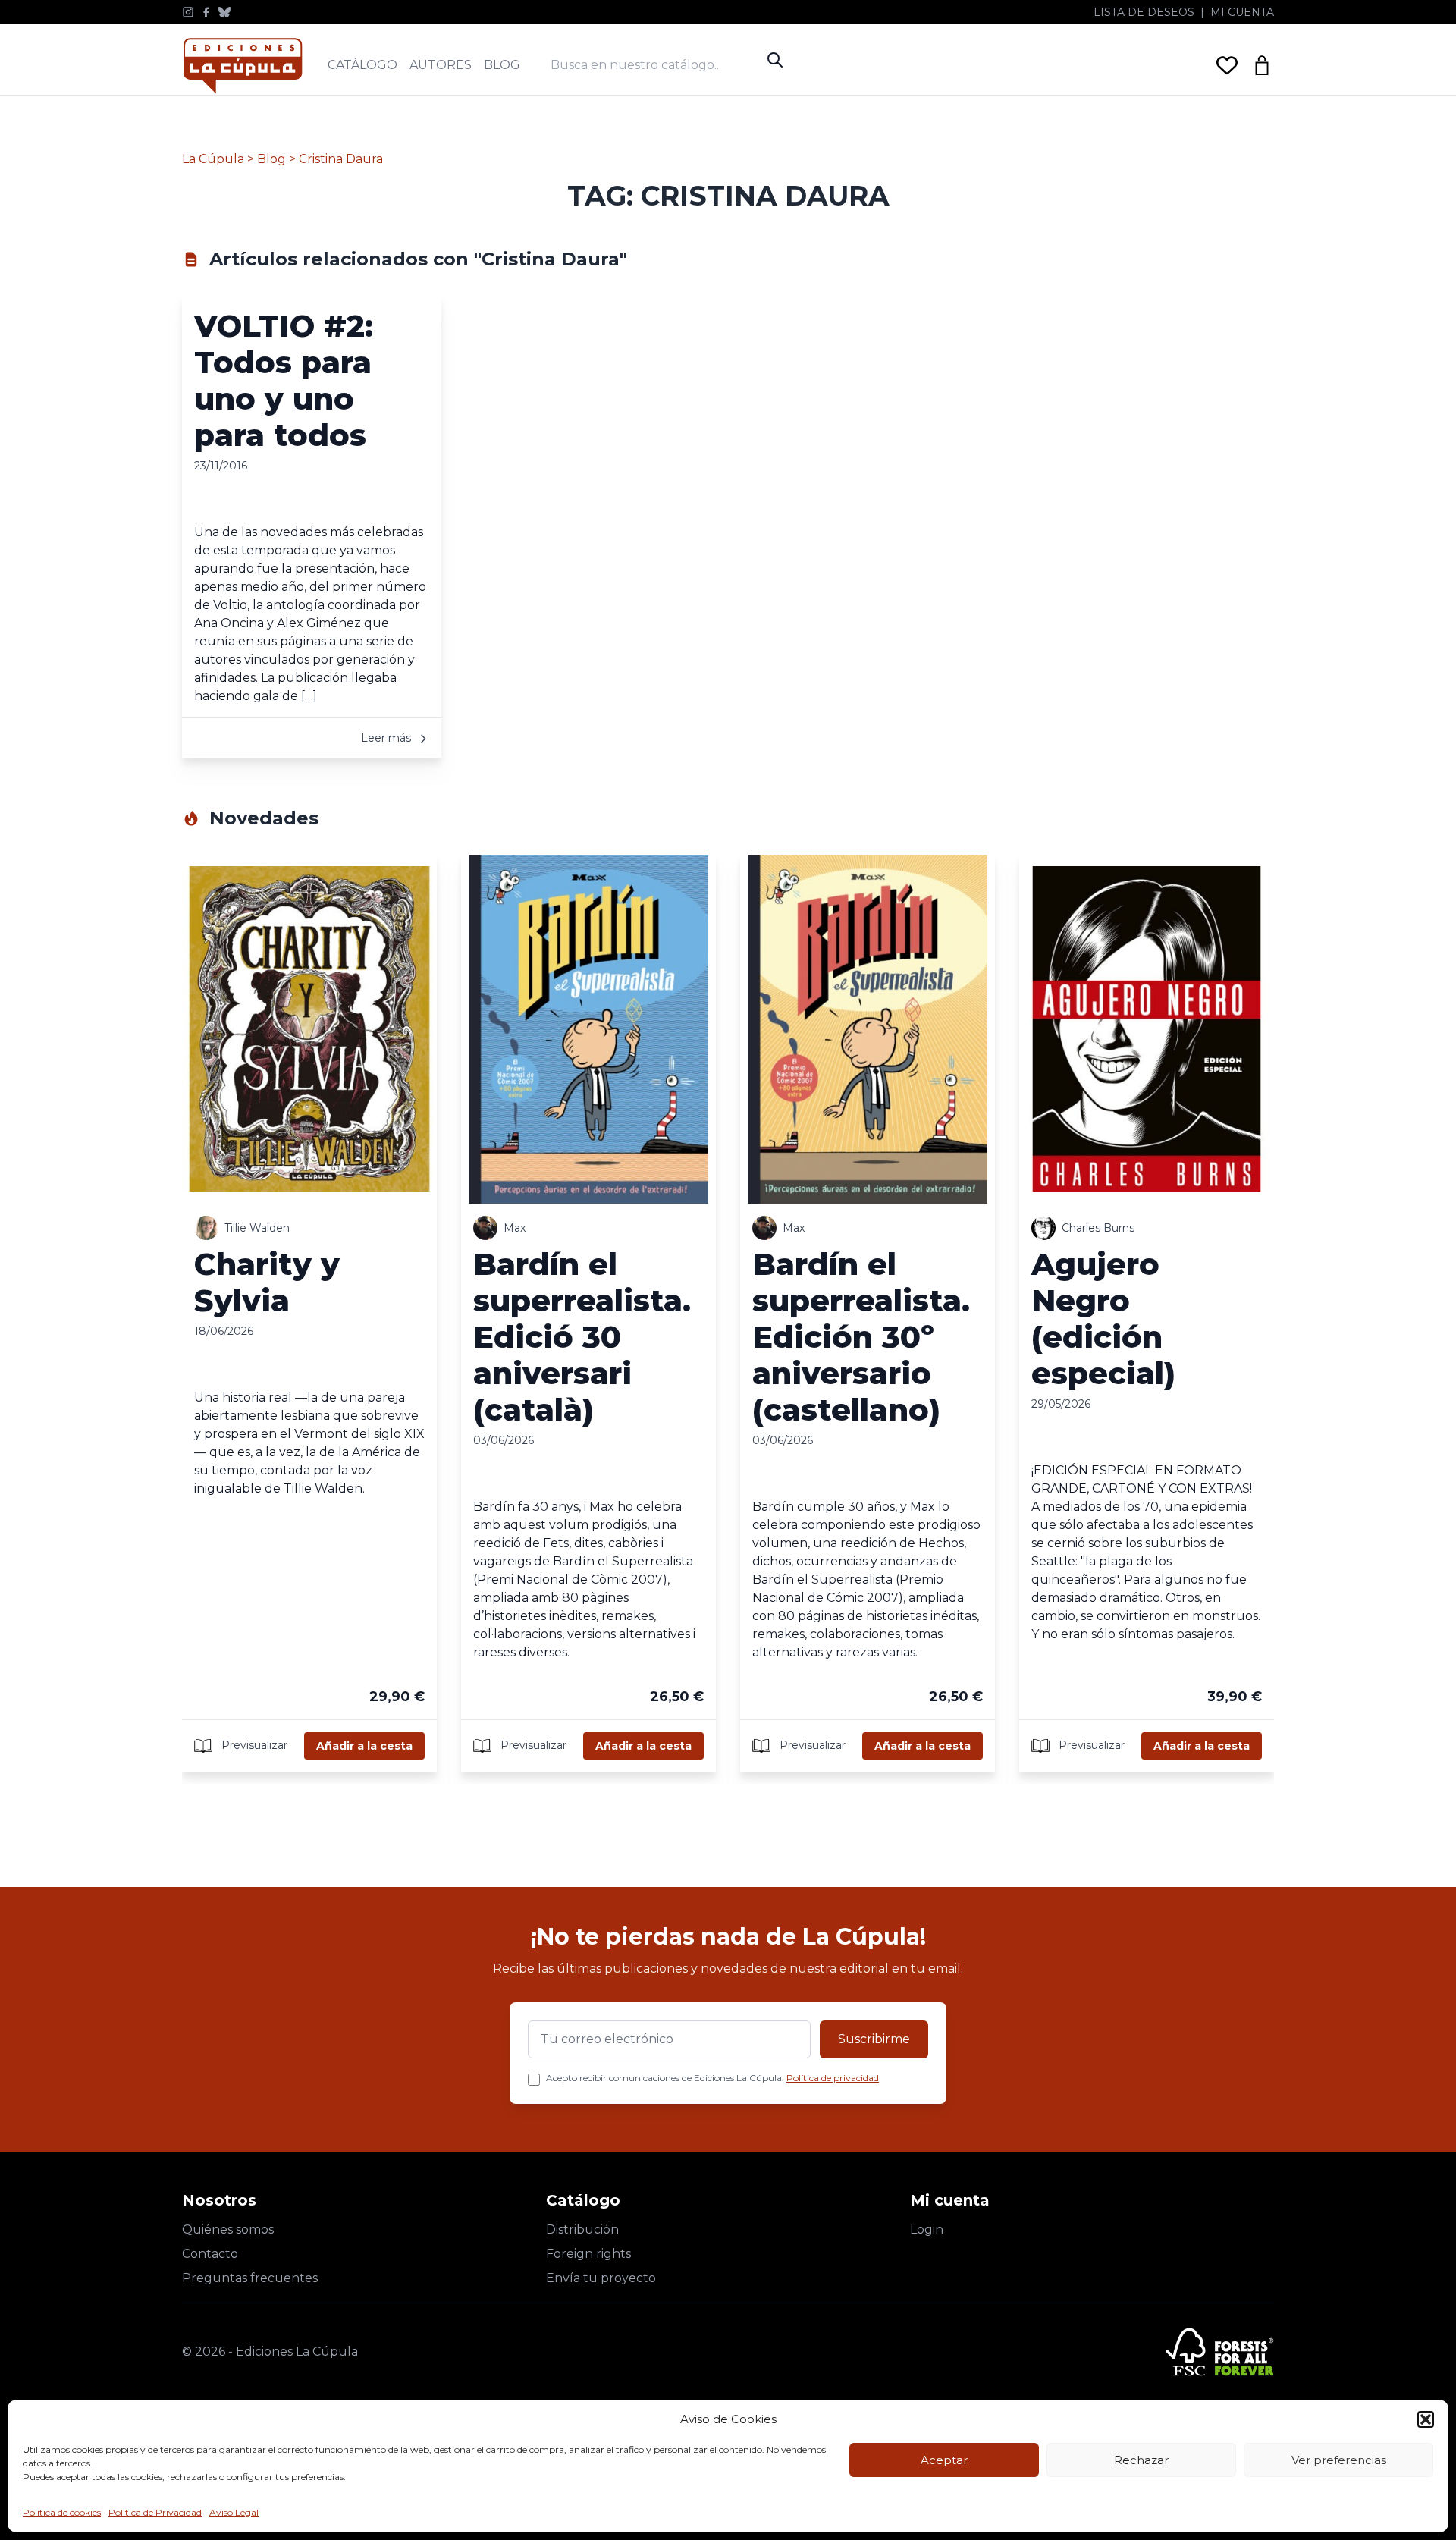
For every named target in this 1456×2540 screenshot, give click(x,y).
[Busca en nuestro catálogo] (655, 65)
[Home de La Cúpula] (243, 66)
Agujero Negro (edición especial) (1103, 1319)
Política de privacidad (833, 2078)
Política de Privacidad (155, 2512)
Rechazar (1141, 2460)
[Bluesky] (224, 12)
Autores (441, 65)
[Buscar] (775, 60)
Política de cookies (62, 2512)
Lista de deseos (1144, 12)
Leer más (388, 738)
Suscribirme (874, 2039)
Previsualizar (253, 1744)
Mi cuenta (1242, 12)
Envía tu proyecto (601, 2278)
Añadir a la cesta (364, 1746)
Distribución (582, 2229)
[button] (1426, 2419)
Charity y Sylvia (267, 1282)
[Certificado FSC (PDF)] (1220, 2352)
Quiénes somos (228, 2229)
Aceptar (944, 2460)
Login (927, 2229)
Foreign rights (588, 2254)
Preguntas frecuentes (250, 2278)
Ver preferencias (1339, 2460)
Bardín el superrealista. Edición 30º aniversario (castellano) (861, 1337)
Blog (502, 65)
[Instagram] (188, 12)
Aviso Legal (234, 2512)
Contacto (210, 2254)
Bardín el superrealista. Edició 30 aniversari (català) (582, 1337)
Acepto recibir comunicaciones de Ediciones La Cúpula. (712, 2078)
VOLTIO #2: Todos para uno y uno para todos (284, 380)
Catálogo (362, 65)
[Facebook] (206, 12)
